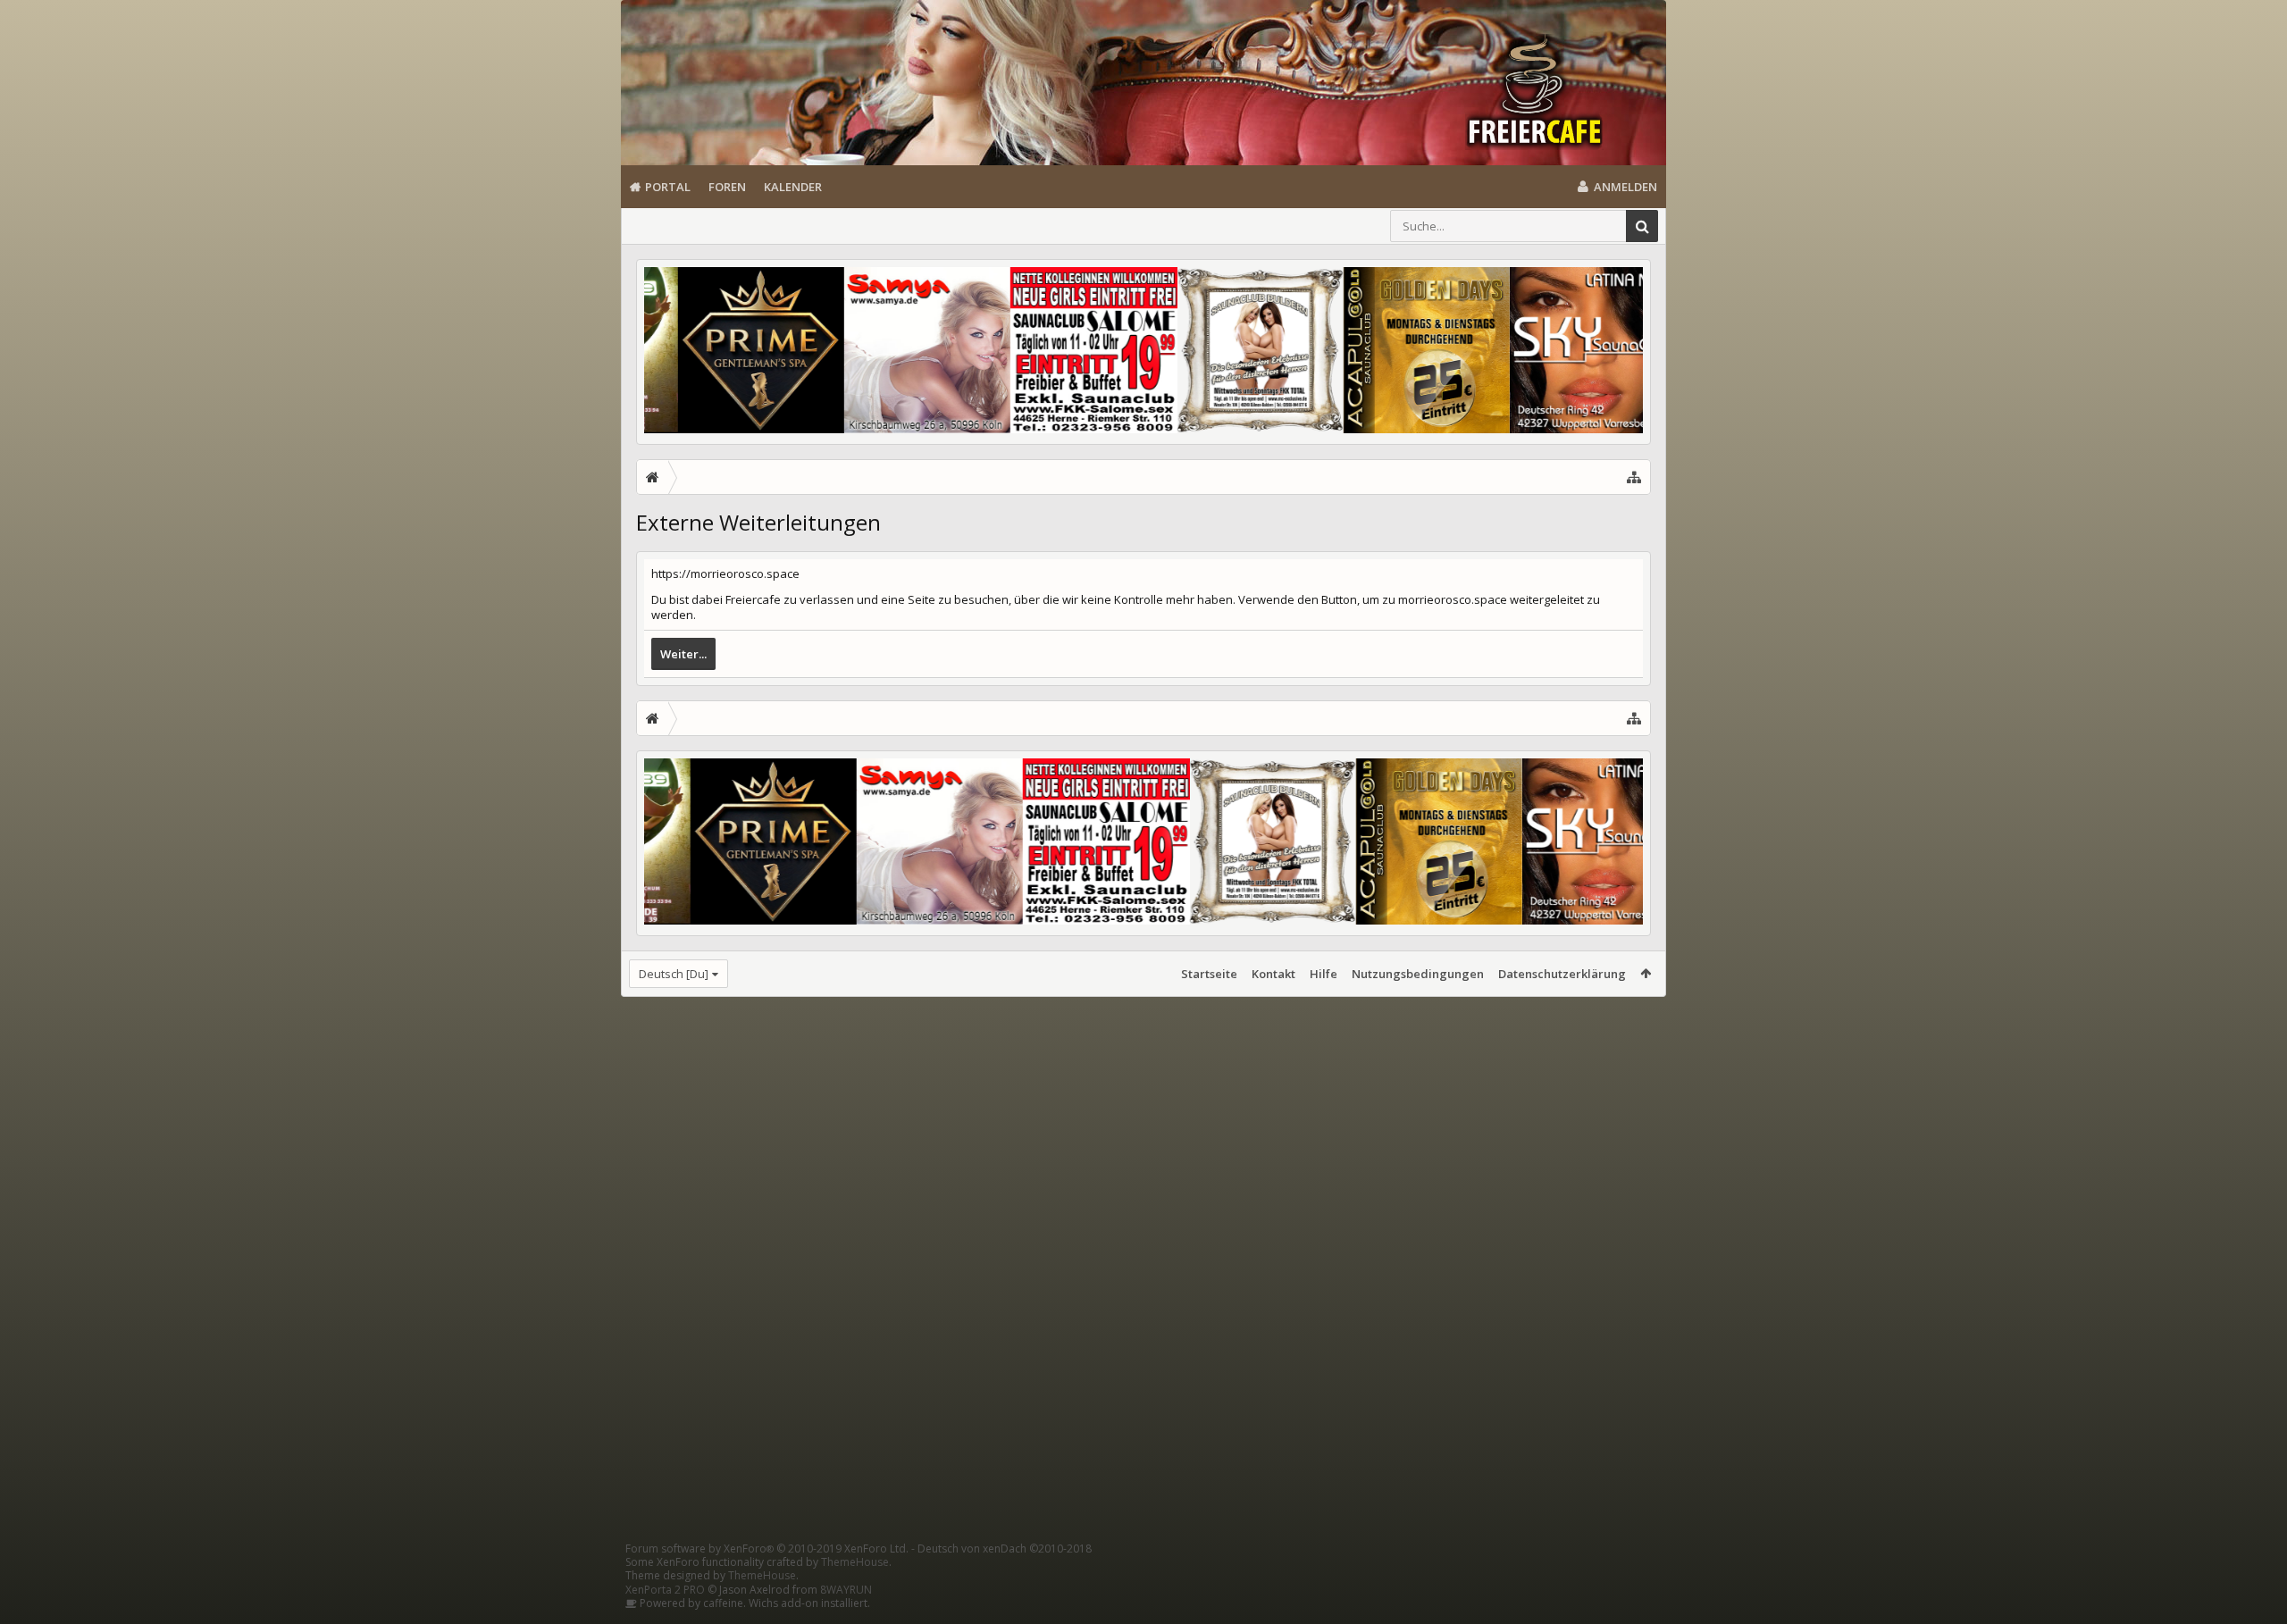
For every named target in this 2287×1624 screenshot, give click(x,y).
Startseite (1209, 974)
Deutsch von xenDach (1005, 1549)
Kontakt (1273, 974)
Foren (727, 187)
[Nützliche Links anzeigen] (1634, 477)
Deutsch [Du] (674, 974)
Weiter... (683, 654)
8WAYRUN (846, 1590)
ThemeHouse (855, 1562)
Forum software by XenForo (767, 1549)
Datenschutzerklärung (1562, 974)
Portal (668, 187)
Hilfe (1324, 974)
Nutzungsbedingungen (1418, 974)
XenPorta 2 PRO (665, 1590)
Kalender (793, 187)
